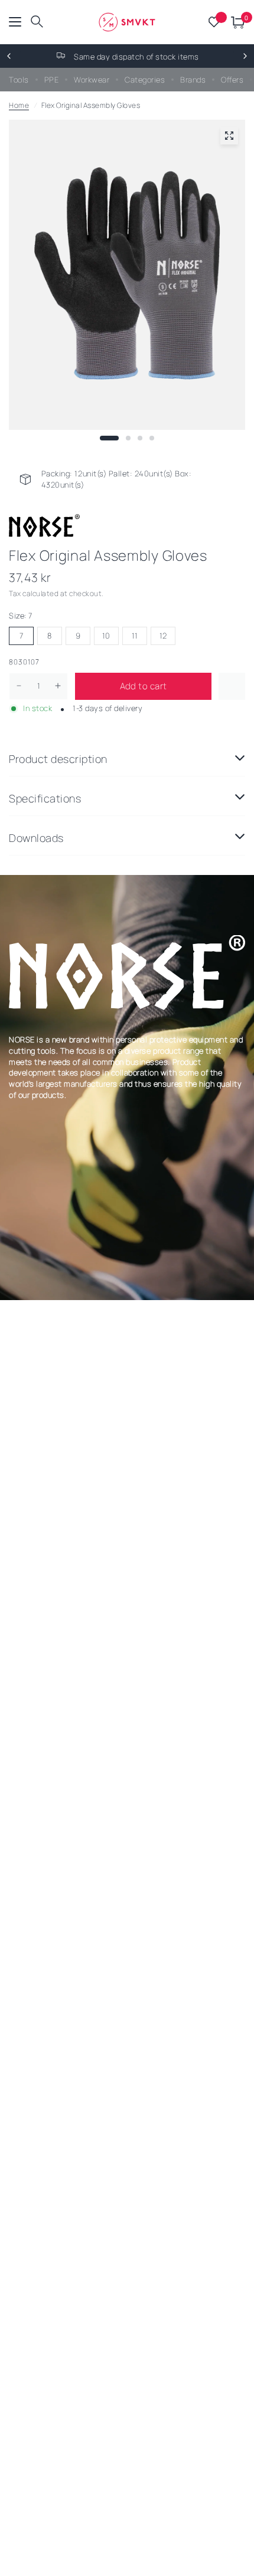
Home (19, 105)
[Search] (37, 22)
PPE (52, 80)
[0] (236, 22)
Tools (19, 80)
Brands (193, 80)
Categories (145, 80)
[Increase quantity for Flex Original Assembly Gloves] (58, 686)
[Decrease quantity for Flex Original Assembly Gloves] (19, 686)
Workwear (92, 80)
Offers (232, 80)
